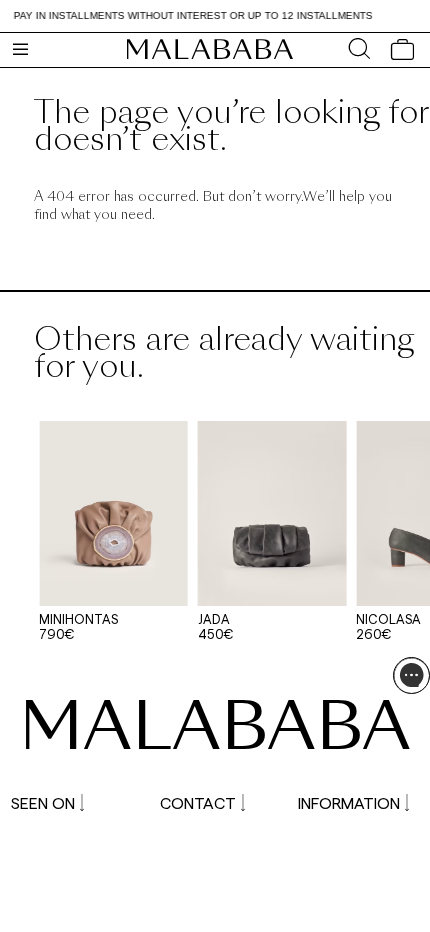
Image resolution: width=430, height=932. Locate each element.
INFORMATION (349, 802)
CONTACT (198, 802)
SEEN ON (43, 802)
